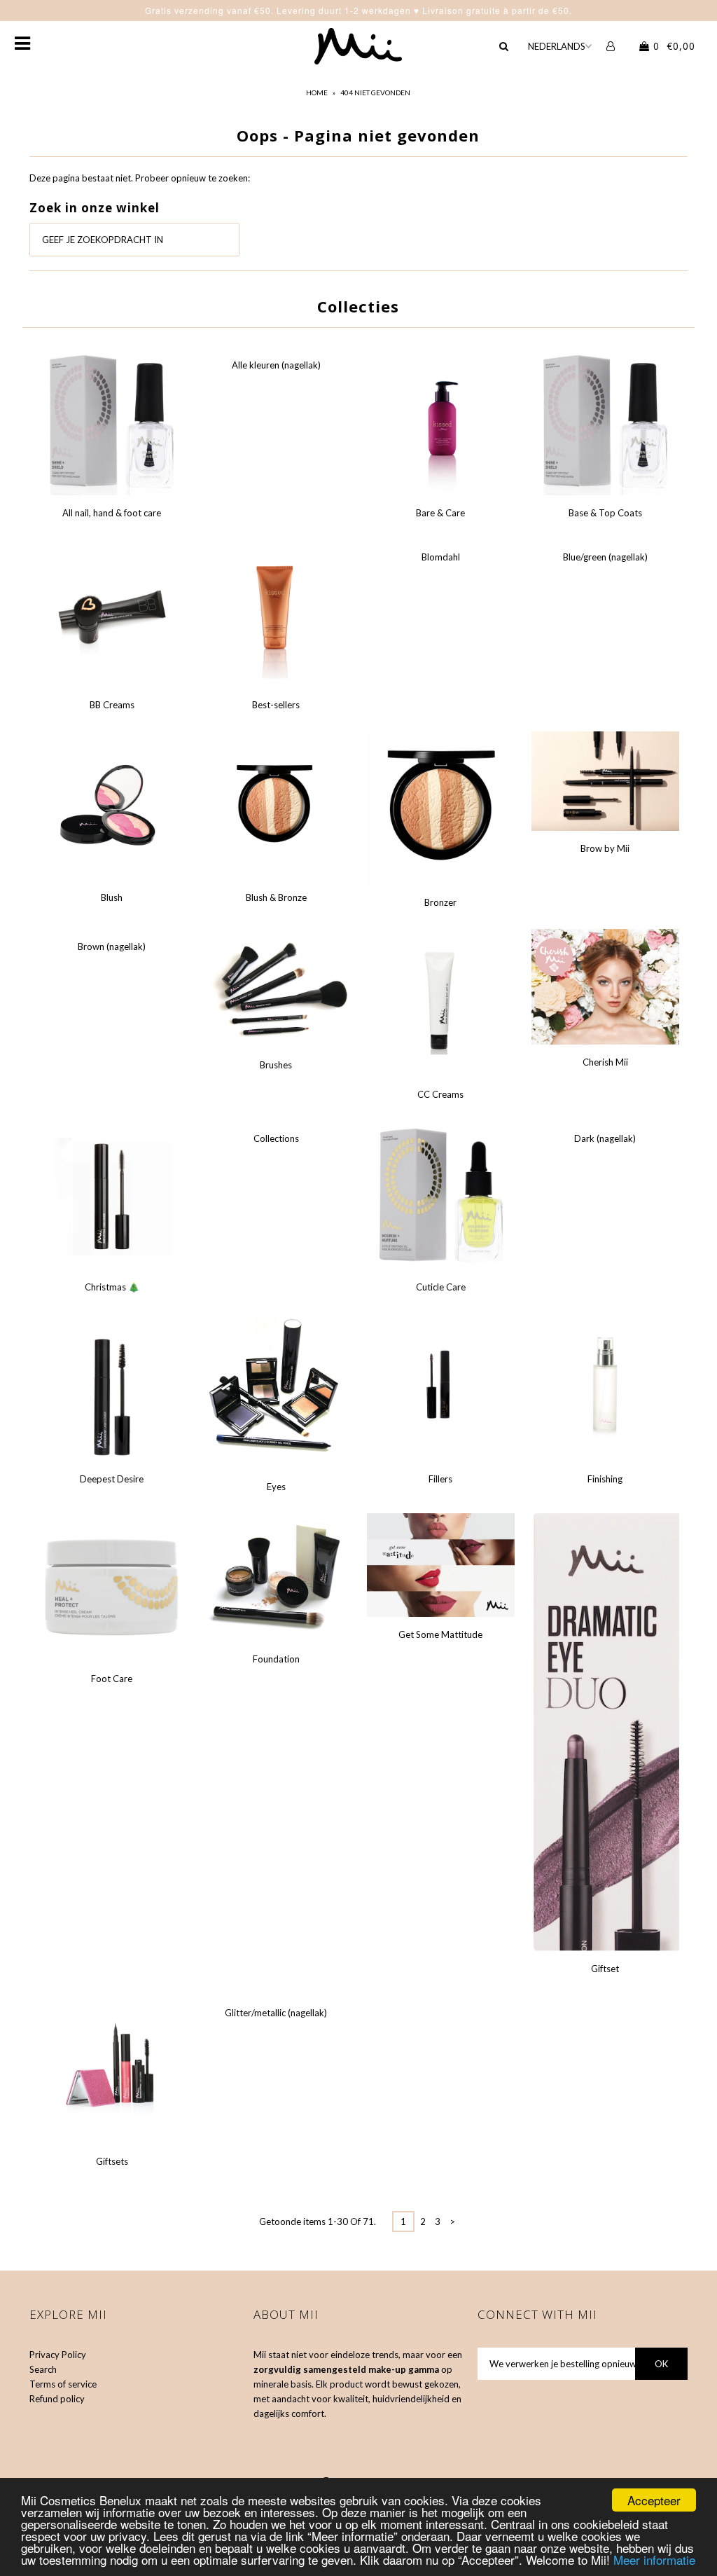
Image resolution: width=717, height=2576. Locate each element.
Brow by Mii (605, 848)
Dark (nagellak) (605, 1138)
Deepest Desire (112, 1479)
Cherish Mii (605, 1062)
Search (43, 2369)
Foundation (276, 1659)
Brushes (276, 1065)
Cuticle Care (441, 1287)
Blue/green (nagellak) (605, 557)
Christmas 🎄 (112, 1287)
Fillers (440, 1479)
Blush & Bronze (276, 897)
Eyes (276, 1487)
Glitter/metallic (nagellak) (276, 2013)
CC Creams (440, 1094)
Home (317, 92)
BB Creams (112, 705)
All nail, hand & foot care (112, 513)
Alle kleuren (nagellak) (276, 365)
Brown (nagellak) (112, 946)
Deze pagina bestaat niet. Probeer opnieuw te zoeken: (140, 178)
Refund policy (57, 2399)
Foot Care (112, 1679)
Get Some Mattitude (440, 1634)
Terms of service (63, 2384)
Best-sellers (276, 705)
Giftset (605, 1969)
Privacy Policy (58, 2355)
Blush (112, 897)
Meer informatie (654, 2560)
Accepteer (654, 2500)
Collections (276, 1138)
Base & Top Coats (605, 513)
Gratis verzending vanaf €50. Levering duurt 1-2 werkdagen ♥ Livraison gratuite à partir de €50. (358, 10)
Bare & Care (440, 513)
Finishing (605, 1479)
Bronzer (440, 902)
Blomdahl (441, 557)
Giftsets (112, 2161)
